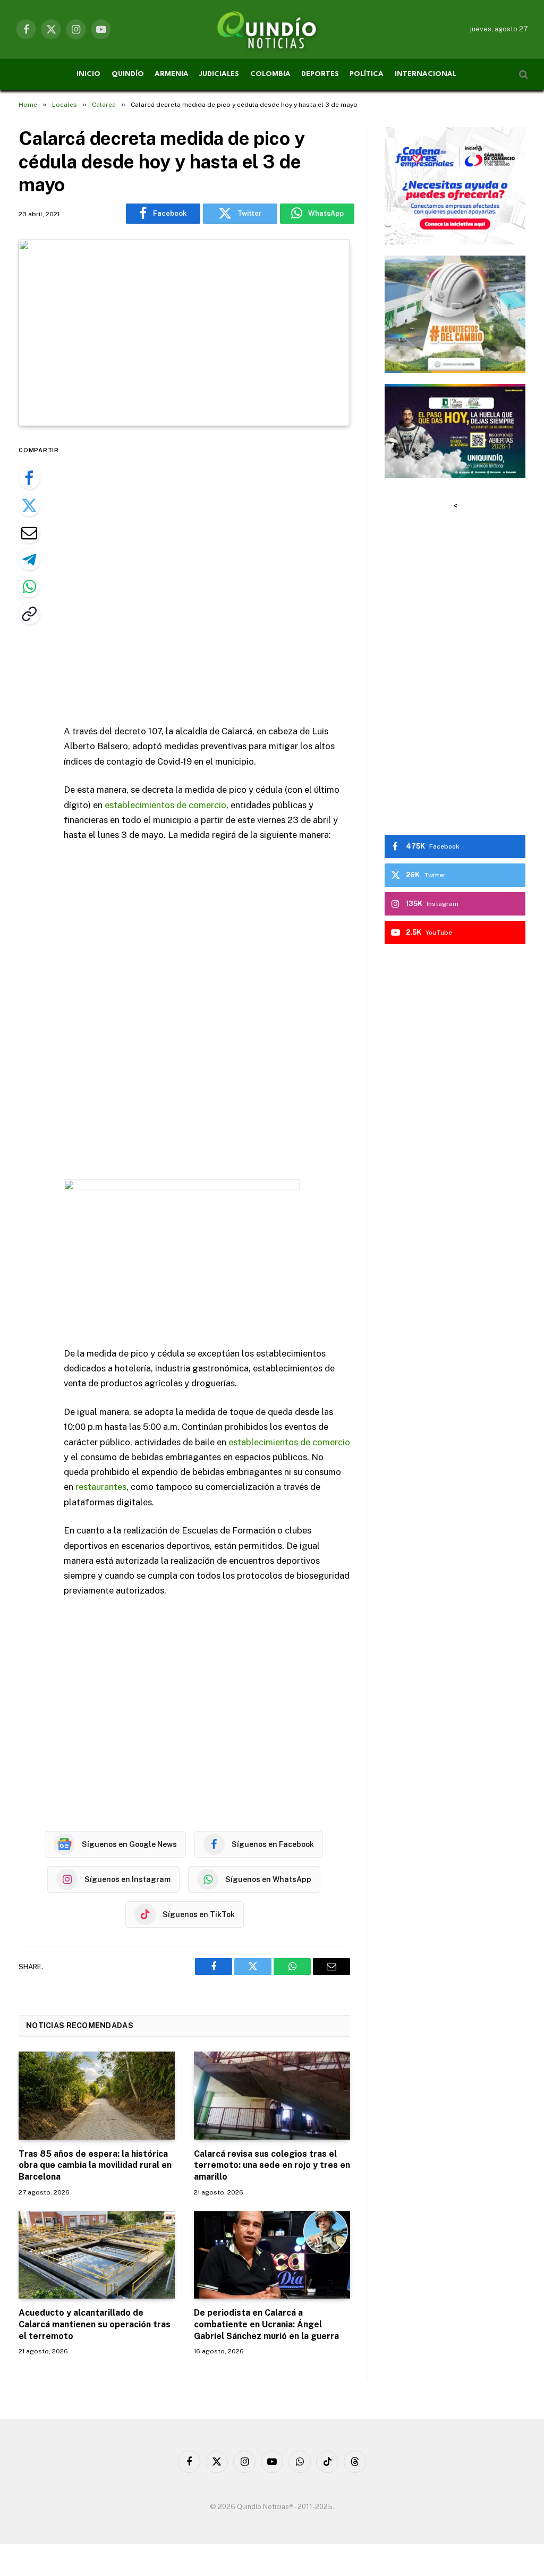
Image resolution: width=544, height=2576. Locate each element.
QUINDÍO (128, 74)
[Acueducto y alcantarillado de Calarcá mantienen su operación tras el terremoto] (97, 2255)
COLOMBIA (270, 74)
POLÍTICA (367, 74)
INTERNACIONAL (426, 74)
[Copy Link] (29, 614)
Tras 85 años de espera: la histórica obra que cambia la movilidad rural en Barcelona (95, 2166)
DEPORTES (320, 74)
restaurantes (101, 1487)
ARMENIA (172, 74)
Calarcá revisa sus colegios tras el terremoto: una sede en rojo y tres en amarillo (272, 2166)
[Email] (29, 532)
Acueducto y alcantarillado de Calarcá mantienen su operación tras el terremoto (95, 2324)
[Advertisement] (229, 577)
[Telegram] (29, 560)
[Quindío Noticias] (272, 29)
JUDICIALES (219, 74)
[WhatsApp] (29, 587)
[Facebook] (29, 478)
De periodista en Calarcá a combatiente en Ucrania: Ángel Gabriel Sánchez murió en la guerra (266, 2324)
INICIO (88, 74)
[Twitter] (29, 505)
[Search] (522, 75)
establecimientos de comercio (165, 805)
